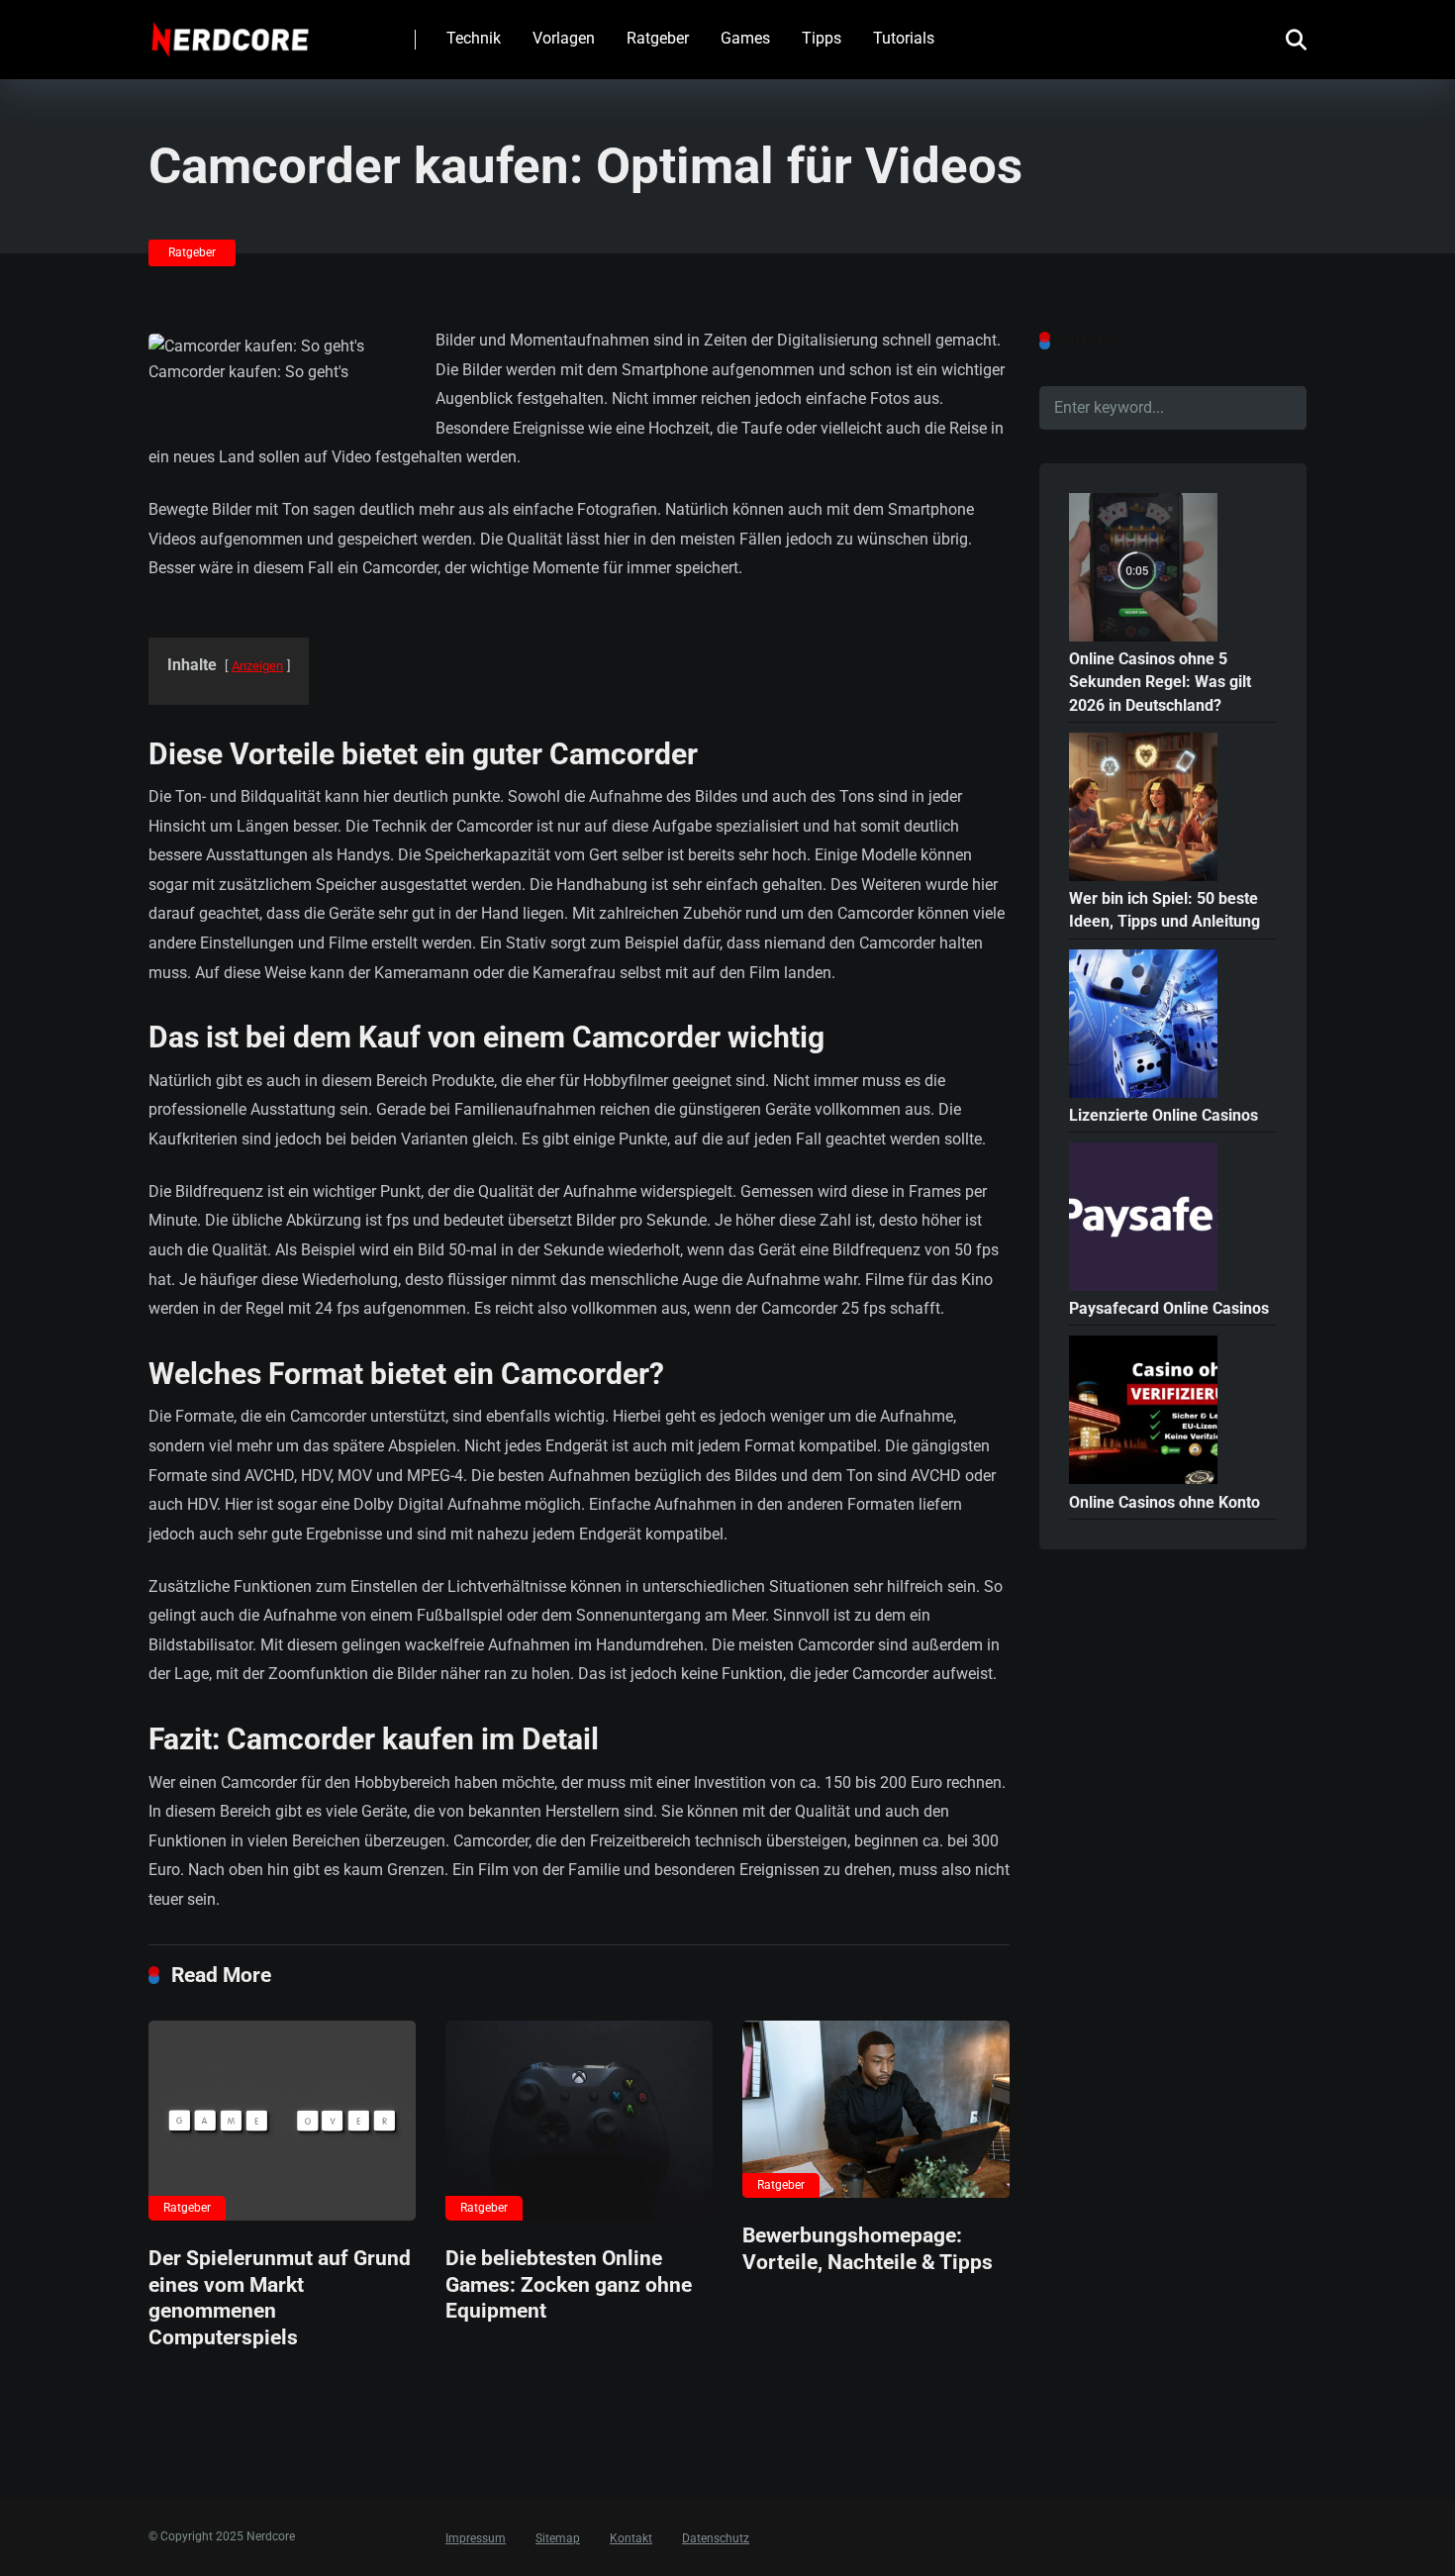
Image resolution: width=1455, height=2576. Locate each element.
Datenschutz (716, 2538)
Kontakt (631, 2538)
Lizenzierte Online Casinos (1164, 1115)
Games (745, 38)
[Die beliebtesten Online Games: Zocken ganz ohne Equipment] (579, 2121)
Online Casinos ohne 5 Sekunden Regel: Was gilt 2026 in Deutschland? (1160, 682)
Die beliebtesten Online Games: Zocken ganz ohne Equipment (569, 2284)
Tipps (822, 38)
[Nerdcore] (230, 32)
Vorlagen (564, 38)
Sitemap (558, 2538)
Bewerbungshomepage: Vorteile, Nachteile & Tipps (868, 2248)
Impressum (476, 2538)
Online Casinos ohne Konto (1164, 1502)
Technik (474, 38)
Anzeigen (257, 666)
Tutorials (904, 38)
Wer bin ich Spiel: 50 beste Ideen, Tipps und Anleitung (1164, 910)
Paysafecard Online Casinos (1169, 1308)
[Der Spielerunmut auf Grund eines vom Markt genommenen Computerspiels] (282, 2121)
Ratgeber (658, 38)
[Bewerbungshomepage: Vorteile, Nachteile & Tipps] (876, 2110)
